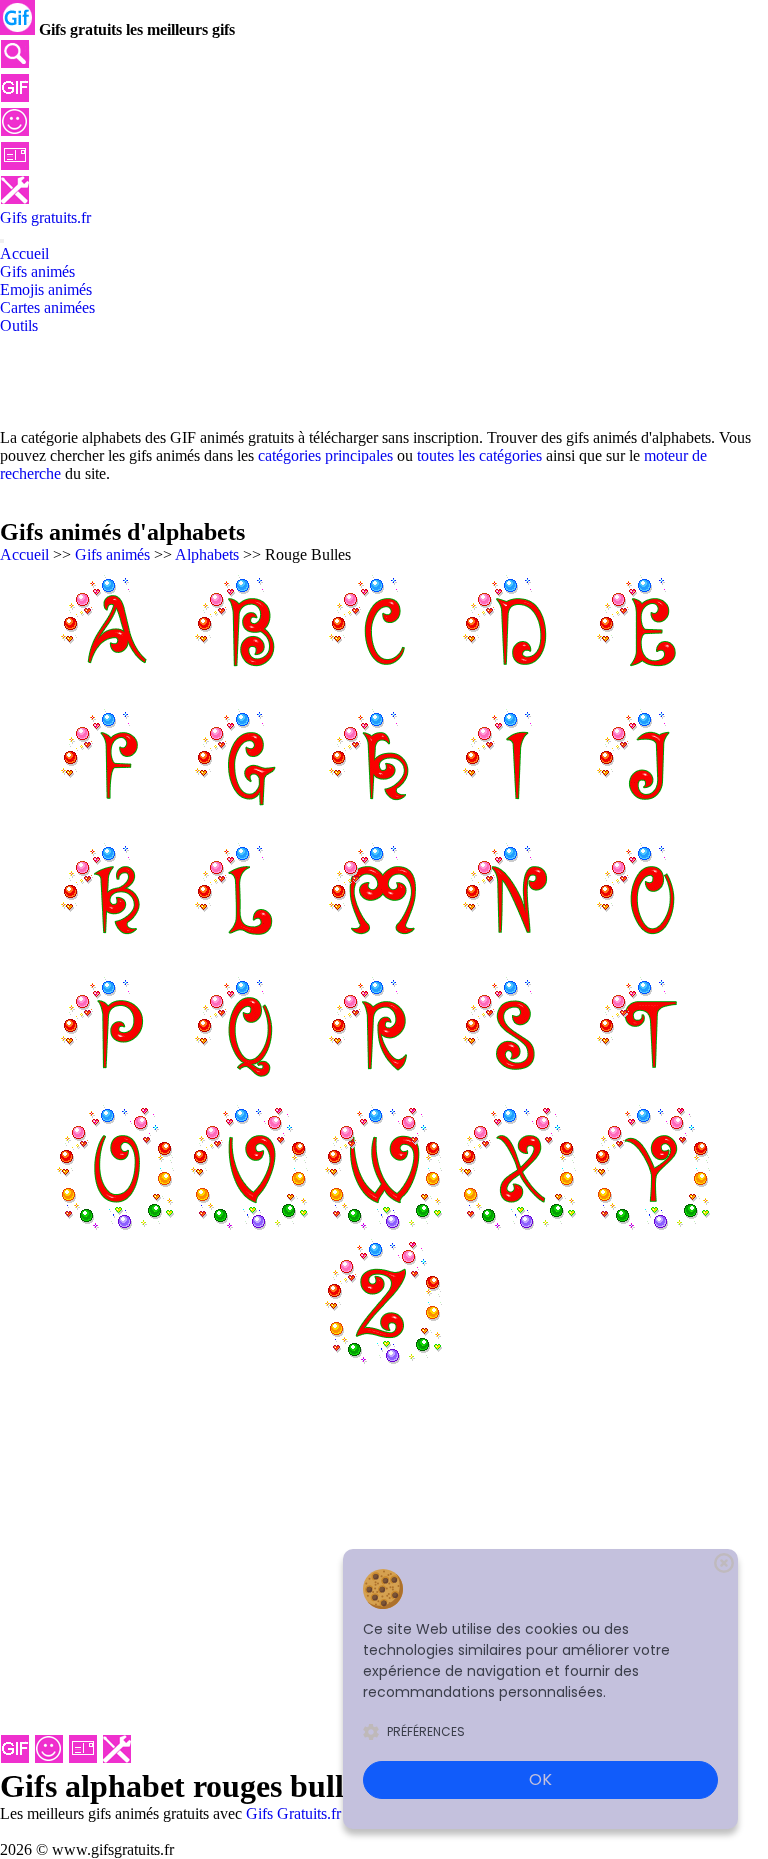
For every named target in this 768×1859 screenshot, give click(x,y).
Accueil (24, 554)
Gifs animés (112, 554)
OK (540, 1779)
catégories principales (325, 455)
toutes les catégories (479, 455)
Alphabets (207, 554)
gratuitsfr (45, 217)
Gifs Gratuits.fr (293, 1813)
